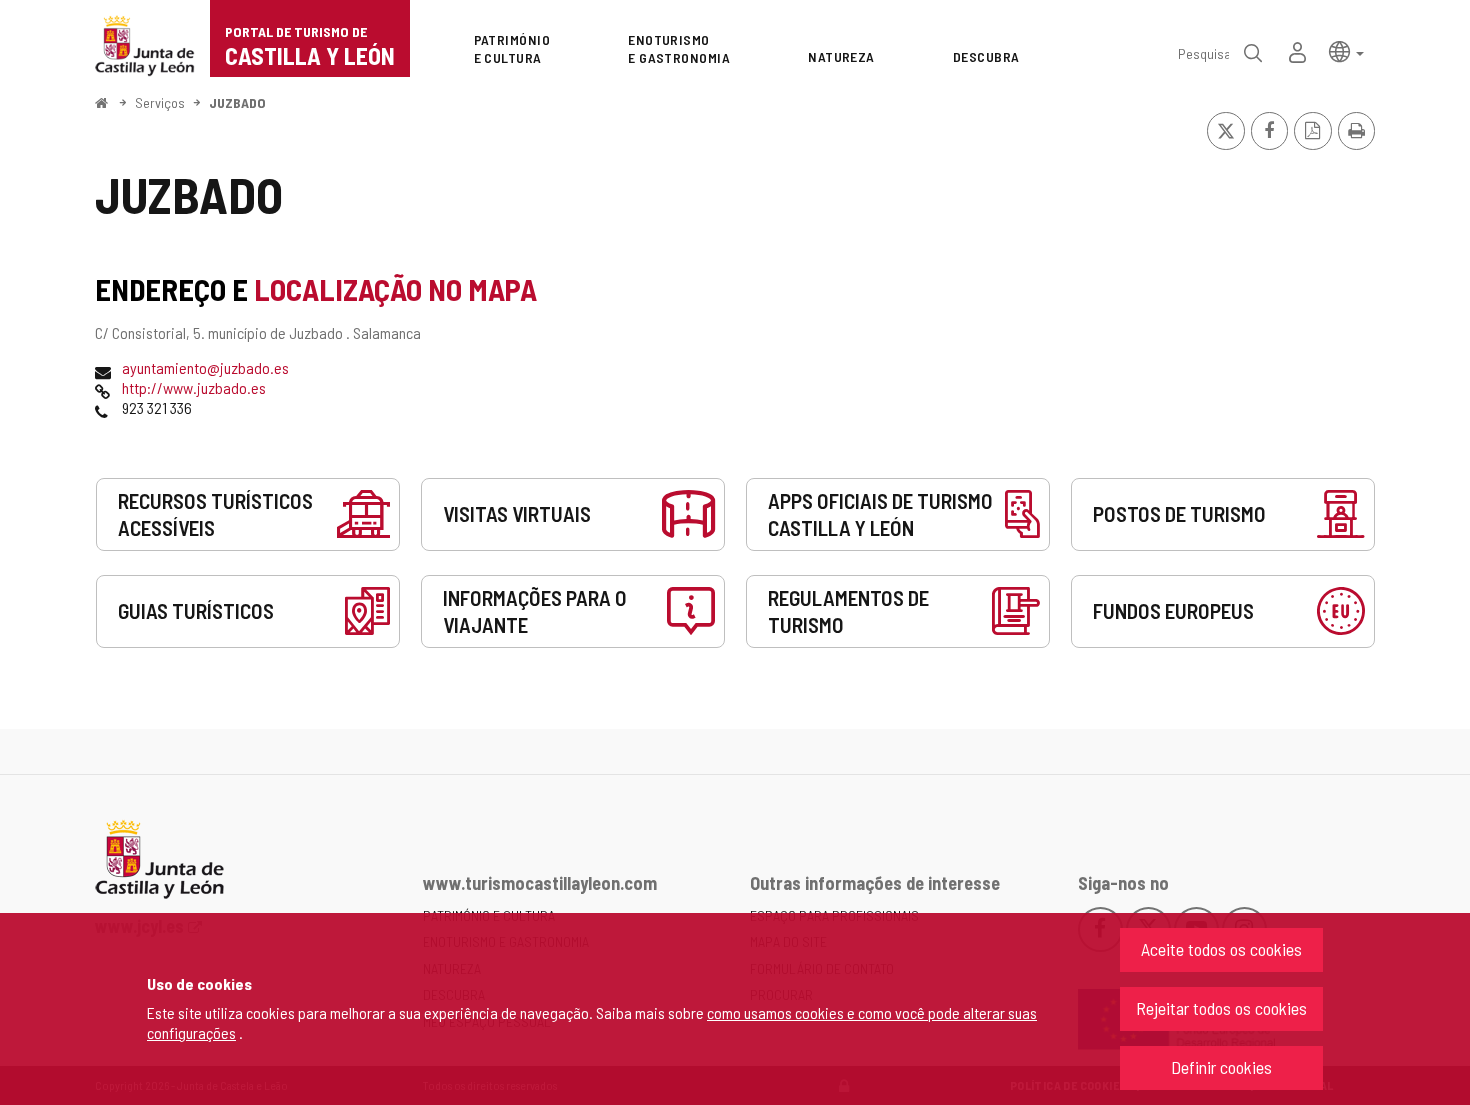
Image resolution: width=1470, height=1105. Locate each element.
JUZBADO (237, 102)
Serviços (160, 102)
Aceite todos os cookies (1221, 949)
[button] (1346, 50)
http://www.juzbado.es (194, 387)
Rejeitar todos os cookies (1221, 1008)
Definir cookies (1221, 1067)
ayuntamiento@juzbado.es (205, 367)
